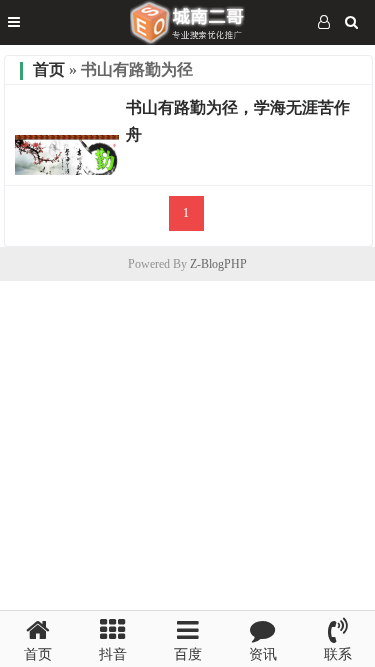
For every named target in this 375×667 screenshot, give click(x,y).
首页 (49, 69)
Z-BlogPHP (218, 264)
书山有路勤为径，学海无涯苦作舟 (238, 121)
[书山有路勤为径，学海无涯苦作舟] (67, 170)
